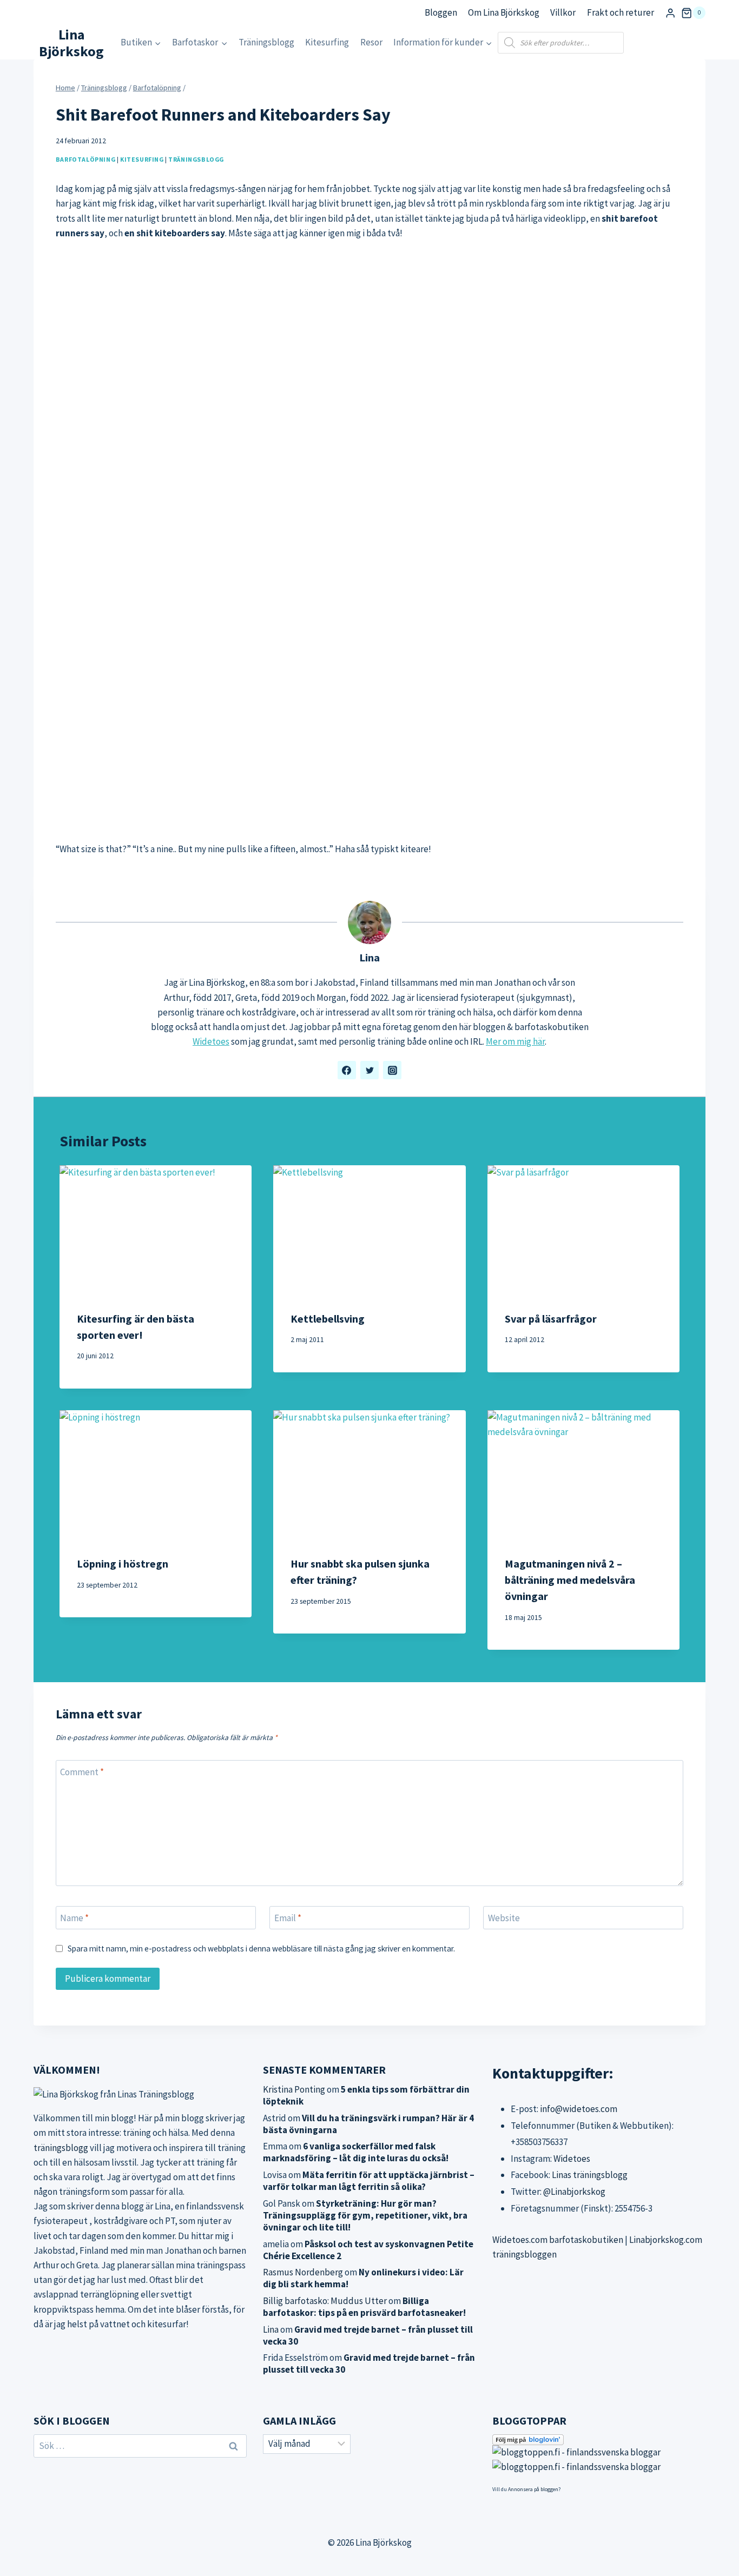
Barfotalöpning (85, 159)
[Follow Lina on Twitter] (369, 1070)
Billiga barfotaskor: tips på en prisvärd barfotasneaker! (364, 2307)
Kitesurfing (327, 42)
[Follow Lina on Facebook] (347, 1070)
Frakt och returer (621, 12)
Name (74, 1918)
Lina (369, 958)
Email (288, 1918)
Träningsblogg (266, 42)
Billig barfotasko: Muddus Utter (325, 2301)
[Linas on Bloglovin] (599, 2440)
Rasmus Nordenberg (303, 2272)
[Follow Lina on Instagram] (392, 1070)
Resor (371, 42)
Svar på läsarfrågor (551, 1319)
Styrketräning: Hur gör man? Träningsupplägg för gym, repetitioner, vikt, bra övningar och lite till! (365, 2215)
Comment (82, 1772)
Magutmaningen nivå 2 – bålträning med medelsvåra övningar (570, 1580)
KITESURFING (142, 159)
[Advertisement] (369, 550)
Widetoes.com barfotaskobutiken (558, 2240)
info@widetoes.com (579, 2109)
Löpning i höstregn (123, 1563)
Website (504, 1918)
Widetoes (211, 1041)
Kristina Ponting (294, 2089)
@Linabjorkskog (574, 2192)
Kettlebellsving (328, 1319)
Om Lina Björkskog (504, 12)
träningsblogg (61, 2148)
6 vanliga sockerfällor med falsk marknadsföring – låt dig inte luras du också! (356, 2152)
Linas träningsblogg (590, 2175)
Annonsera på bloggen (533, 2489)
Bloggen (441, 12)
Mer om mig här (515, 1041)
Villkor (563, 12)
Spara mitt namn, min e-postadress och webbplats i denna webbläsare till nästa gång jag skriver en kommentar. (261, 1948)
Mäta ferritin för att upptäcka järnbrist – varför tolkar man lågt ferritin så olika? (369, 2181)
